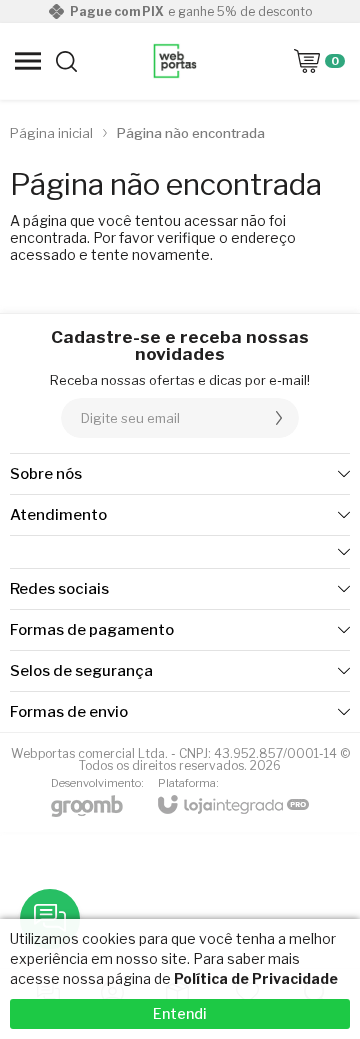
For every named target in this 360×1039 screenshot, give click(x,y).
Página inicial (51, 133)
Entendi (180, 1013)
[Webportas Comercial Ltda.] (175, 61)
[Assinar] (279, 418)
